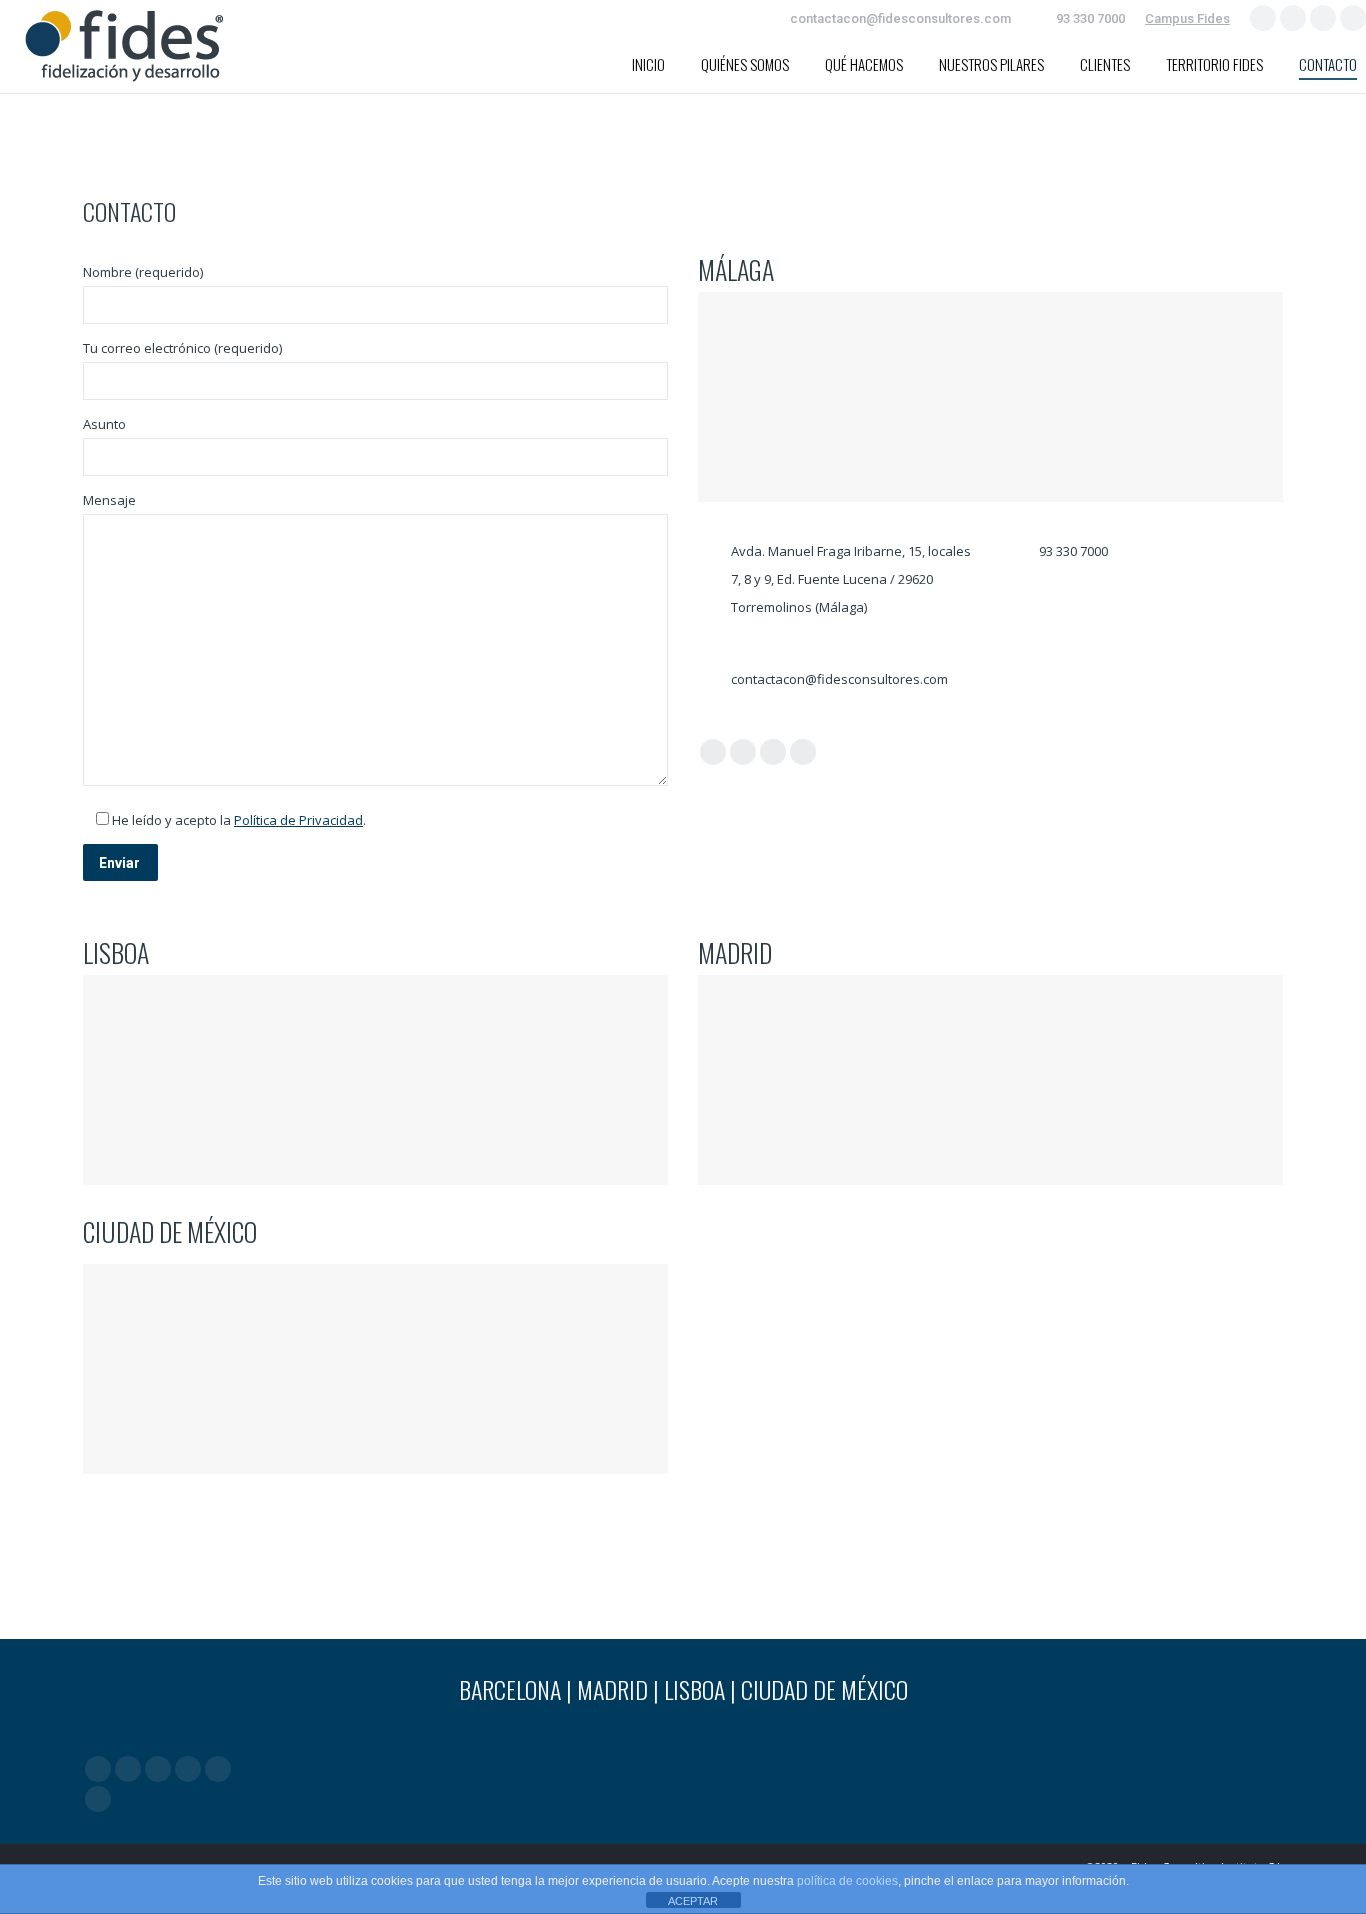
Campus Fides (1187, 18)
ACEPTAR (693, 1901)
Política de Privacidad (298, 820)
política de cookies (847, 1881)
